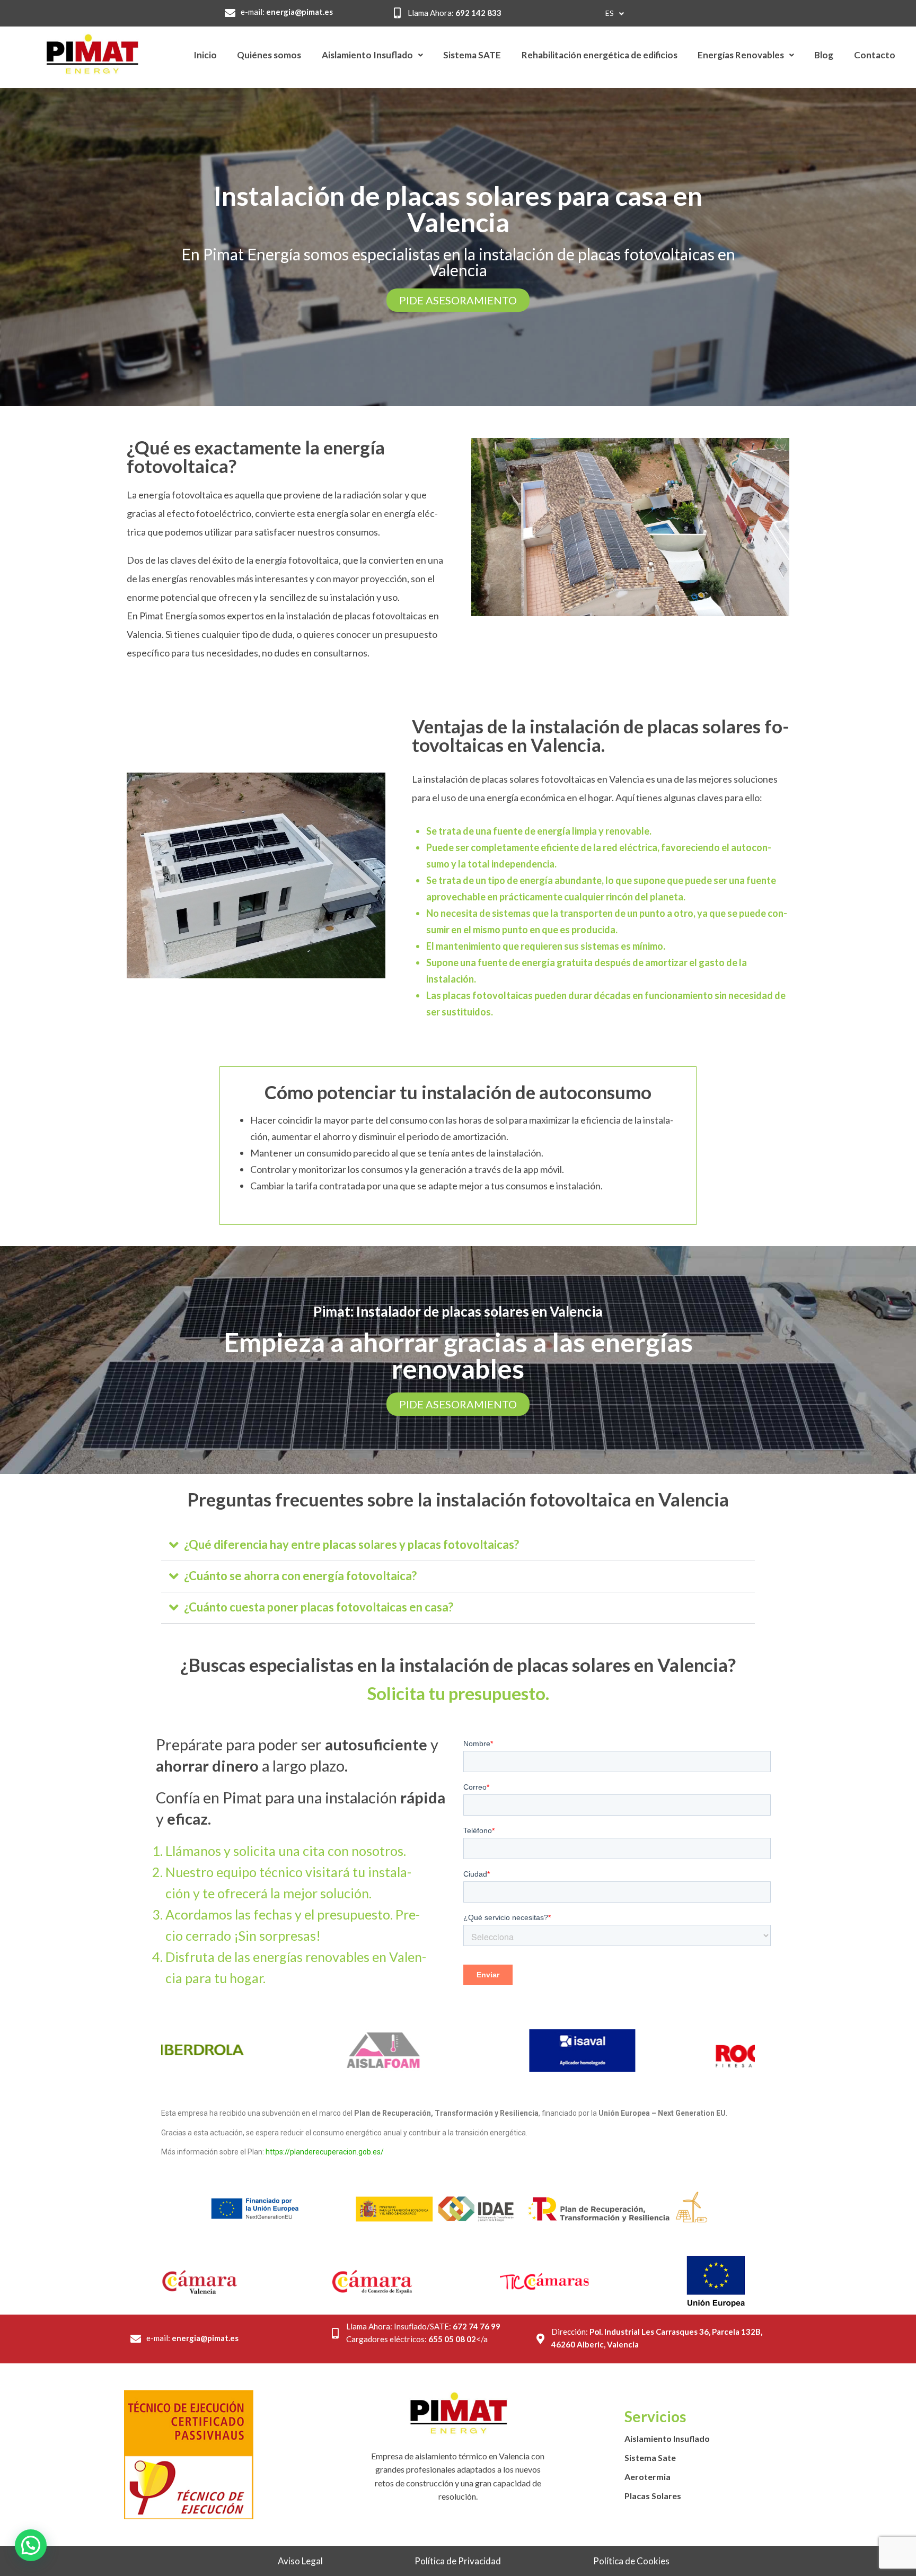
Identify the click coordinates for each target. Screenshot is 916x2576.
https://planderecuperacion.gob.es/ (325, 2152)
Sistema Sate (650, 2457)
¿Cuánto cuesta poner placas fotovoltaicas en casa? (319, 1607)
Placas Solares (653, 2496)
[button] (458, 1545)
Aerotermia (648, 2477)
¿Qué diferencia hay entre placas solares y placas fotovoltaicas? (351, 1544)
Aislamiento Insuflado (667, 2438)
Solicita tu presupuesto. (458, 1693)
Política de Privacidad (458, 2561)
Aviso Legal (300, 2561)
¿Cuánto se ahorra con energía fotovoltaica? (300, 1576)
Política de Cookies (631, 2561)
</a (458, 2339)
